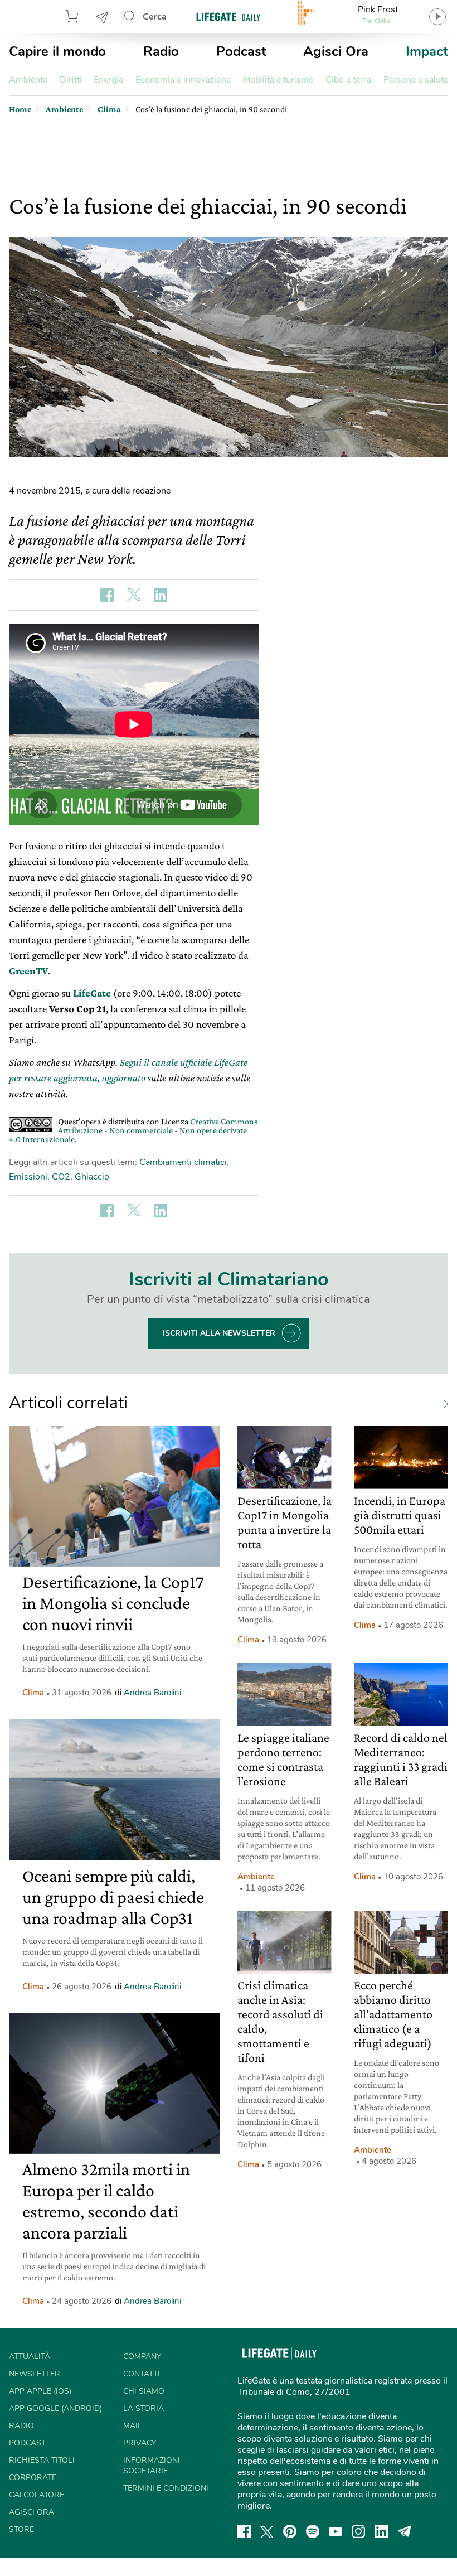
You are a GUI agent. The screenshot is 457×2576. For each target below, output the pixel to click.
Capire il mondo (57, 51)
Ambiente (28, 80)
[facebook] (244, 2531)
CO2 (61, 1177)
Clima (33, 1693)
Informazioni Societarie (152, 2466)
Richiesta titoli (42, 2460)
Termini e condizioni (166, 2488)
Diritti (71, 80)
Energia (108, 80)
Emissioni (28, 1177)
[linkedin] (381, 2531)
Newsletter (103, 17)
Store (74, 17)
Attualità (30, 2357)
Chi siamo (144, 2391)
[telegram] (405, 2531)
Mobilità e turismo (278, 80)
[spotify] (313, 2531)
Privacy (140, 2443)
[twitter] (267, 2531)
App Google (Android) (55, 2408)
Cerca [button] (155, 17)
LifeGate (92, 993)
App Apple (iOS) (40, 2391)
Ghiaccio (92, 1177)
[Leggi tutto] (440, 1403)
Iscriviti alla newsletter (219, 1333)
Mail (133, 2426)
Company (142, 2357)
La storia (144, 2408)
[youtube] (336, 2531)
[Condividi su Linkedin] (161, 595)
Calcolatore (37, 2495)
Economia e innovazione (183, 80)
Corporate (33, 2478)
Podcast (241, 51)
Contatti (142, 2374)
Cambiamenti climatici (183, 1162)
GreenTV (28, 971)
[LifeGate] (229, 16)
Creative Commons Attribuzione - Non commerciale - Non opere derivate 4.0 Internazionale (133, 1130)
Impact (427, 51)
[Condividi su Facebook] (107, 595)
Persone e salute (416, 80)
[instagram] (358, 2531)
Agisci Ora (336, 51)
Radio (161, 51)
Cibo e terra (348, 80)
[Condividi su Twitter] (134, 595)
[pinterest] (290, 2531)
